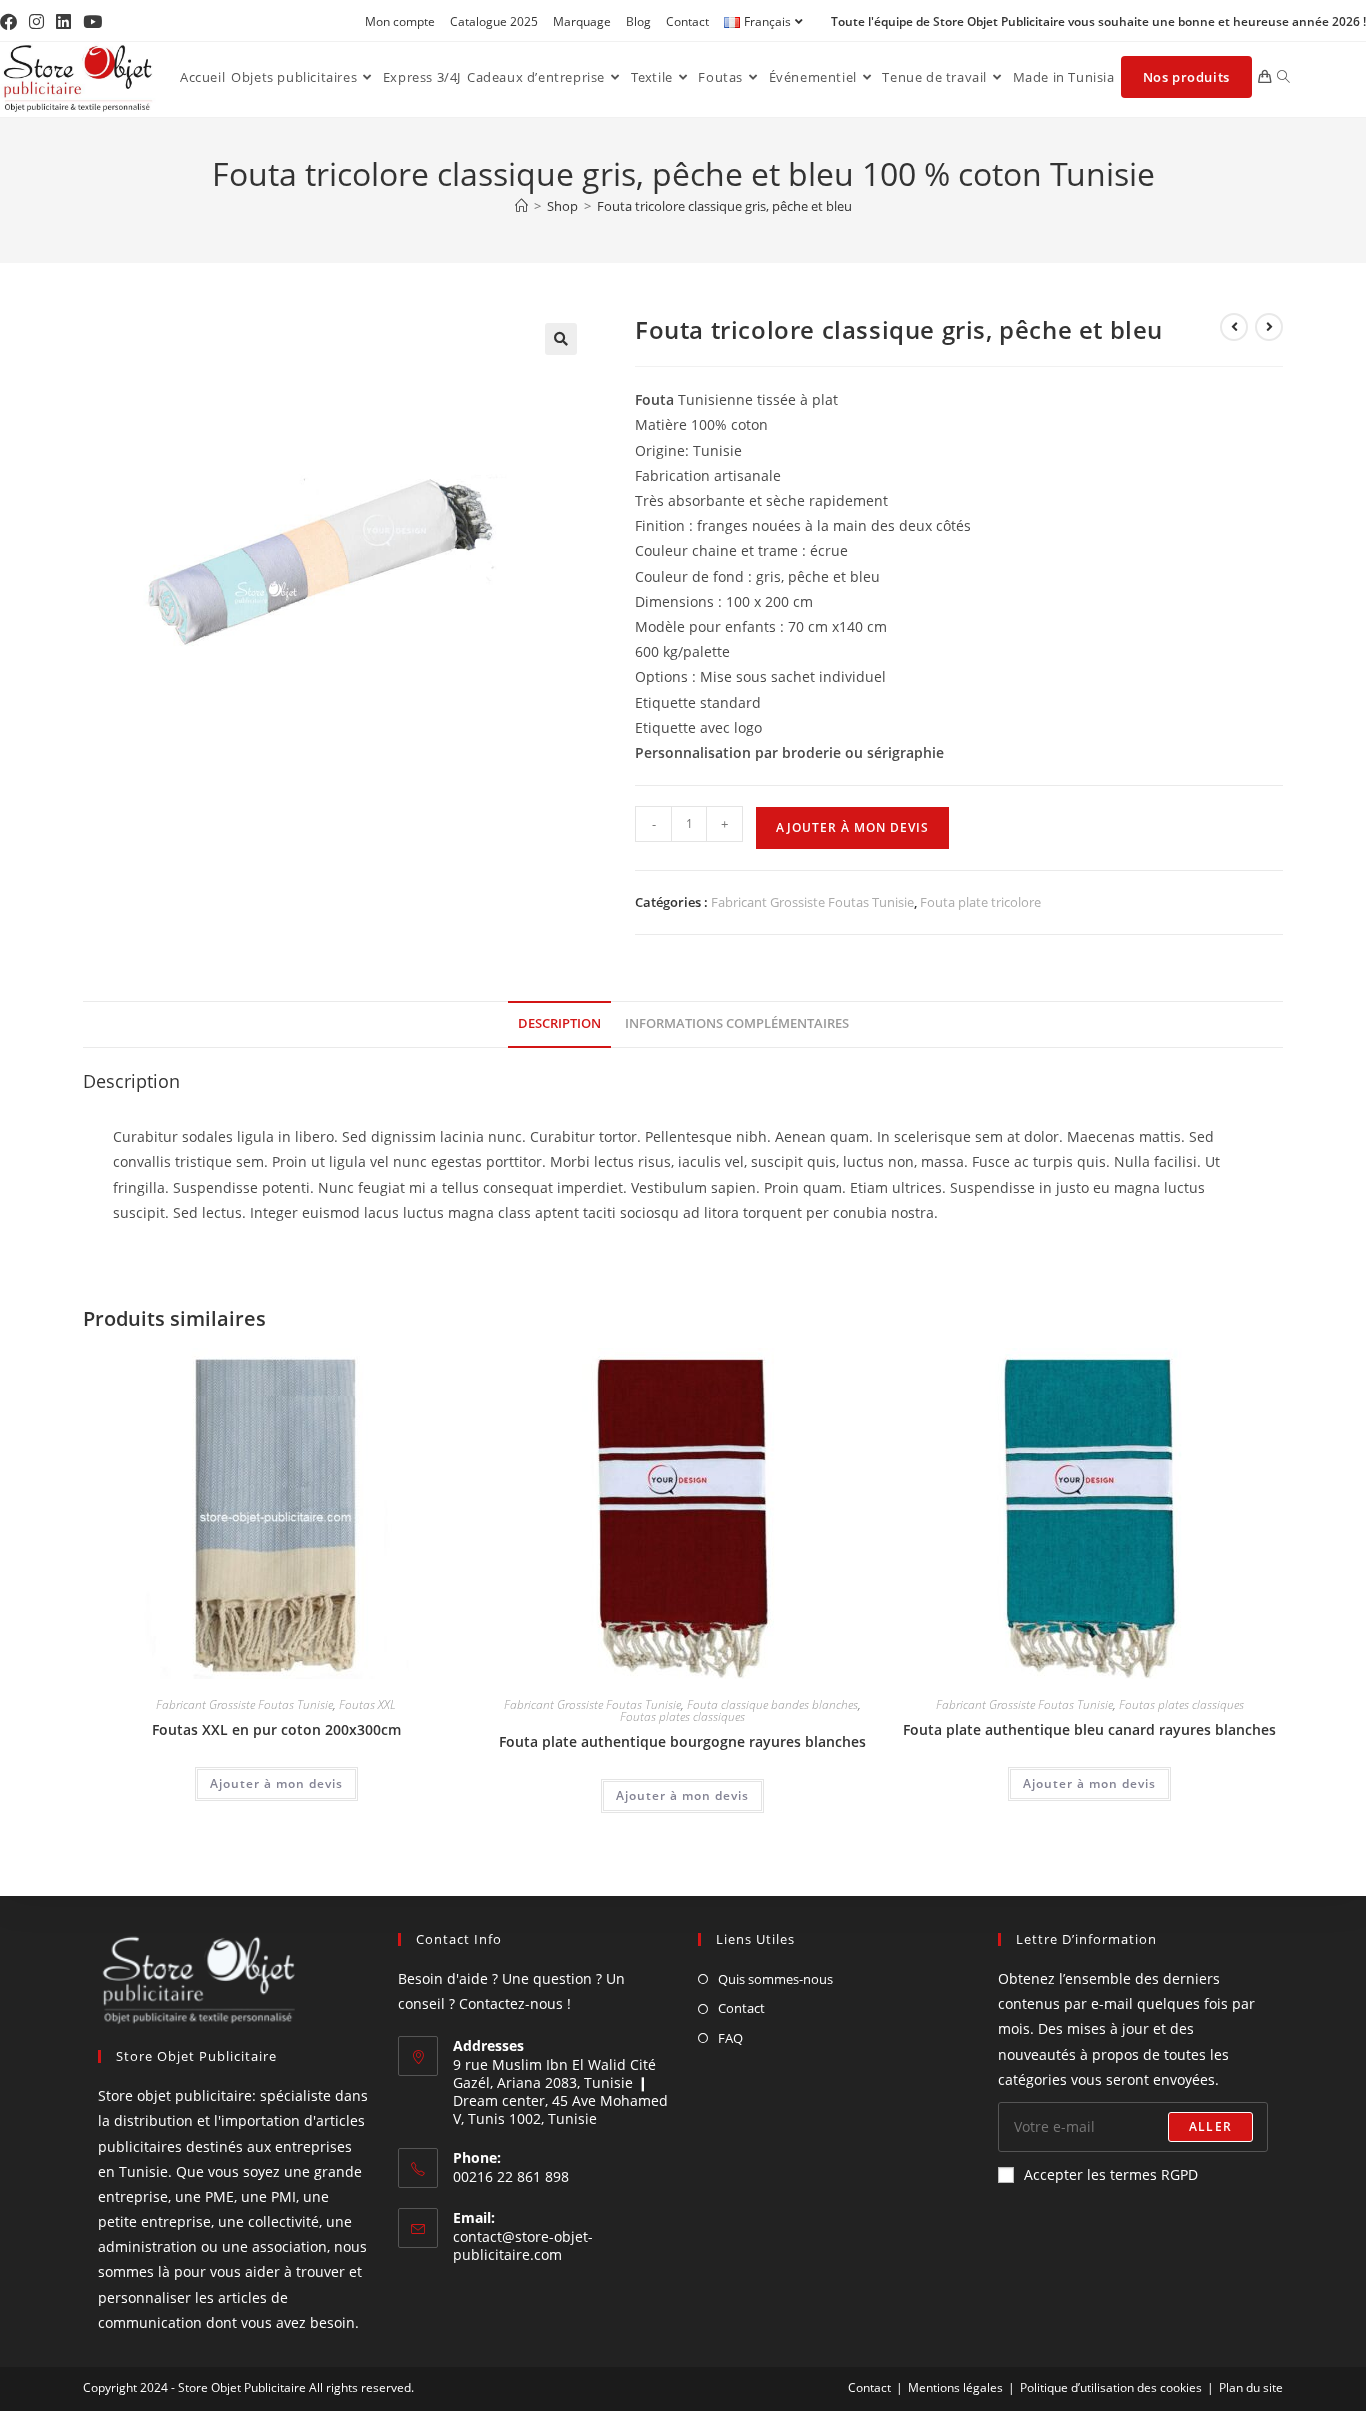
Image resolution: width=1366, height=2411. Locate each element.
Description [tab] (559, 1023)
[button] (561, 339)
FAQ (730, 2038)
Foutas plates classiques (682, 1716)
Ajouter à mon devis (852, 827)
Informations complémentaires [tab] (737, 1023)
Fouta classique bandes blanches (772, 1704)
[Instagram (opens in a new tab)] (36, 22)
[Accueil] (521, 206)
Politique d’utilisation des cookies (1111, 2387)
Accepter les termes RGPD (1111, 2174)
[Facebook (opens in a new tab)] (11, 22)
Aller (1210, 2126)
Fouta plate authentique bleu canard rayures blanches (1089, 1729)
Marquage (582, 21)
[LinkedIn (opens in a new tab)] (63, 22)
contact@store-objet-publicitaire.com (523, 2245)
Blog (638, 21)
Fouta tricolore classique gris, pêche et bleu (724, 206)
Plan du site (1251, 2387)
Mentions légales (955, 2387)
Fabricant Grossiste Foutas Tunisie (812, 902)
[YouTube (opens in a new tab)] (92, 22)
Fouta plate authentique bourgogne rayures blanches (682, 1741)
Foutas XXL (367, 1704)
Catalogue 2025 (494, 21)
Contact (687, 21)
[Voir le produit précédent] (1234, 327)
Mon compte (400, 21)
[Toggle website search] (1283, 77)
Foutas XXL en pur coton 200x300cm (276, 1729)
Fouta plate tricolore (980, 902)
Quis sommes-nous (775, 1979)
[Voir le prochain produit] (1269, 327)
